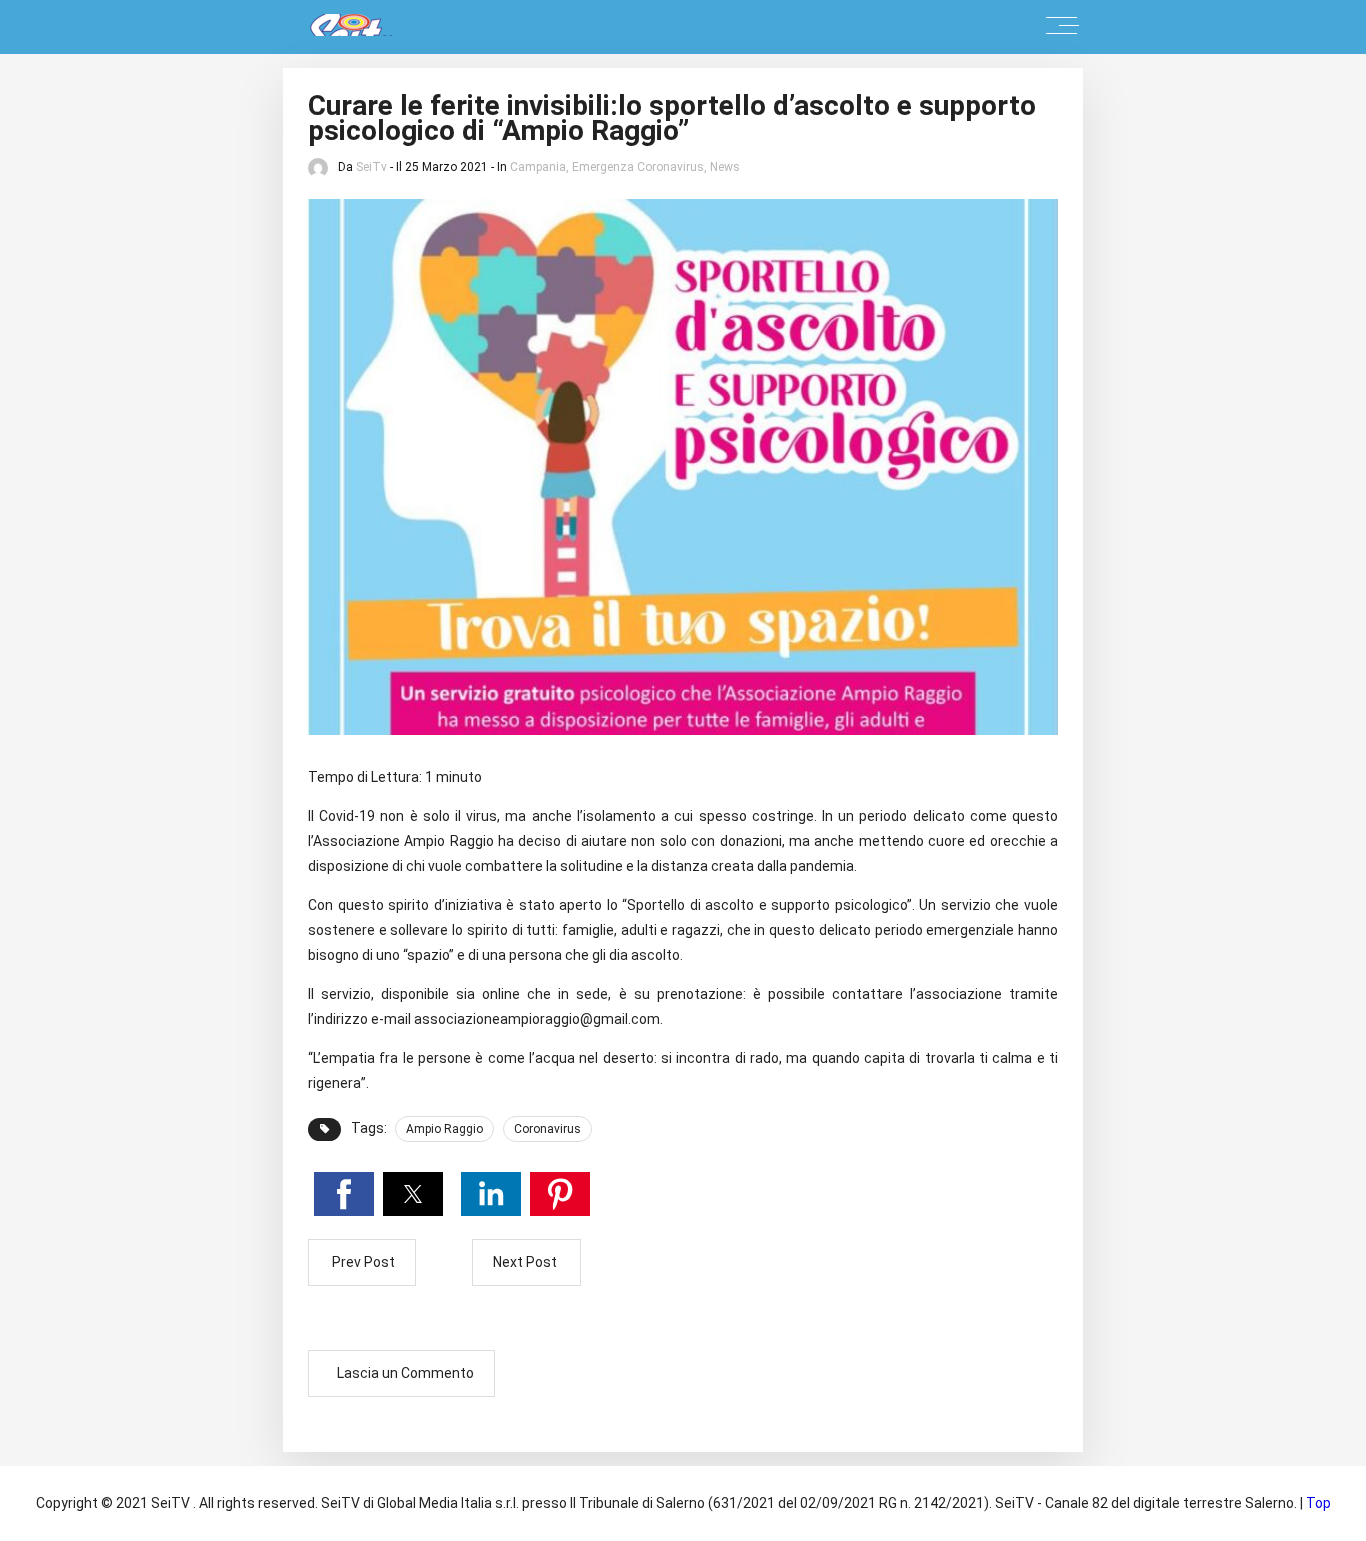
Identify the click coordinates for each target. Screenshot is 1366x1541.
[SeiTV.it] (342, 27)
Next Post (526, 1262)
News (725, 167)
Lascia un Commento (405, 1373)
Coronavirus (547, 1129)
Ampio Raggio (444, 1129)
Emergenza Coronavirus (638, 167)
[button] (344, 1194)
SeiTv (371, 167)
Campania (538, 167)
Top (1318, 1503)
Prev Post (362, 1262)
